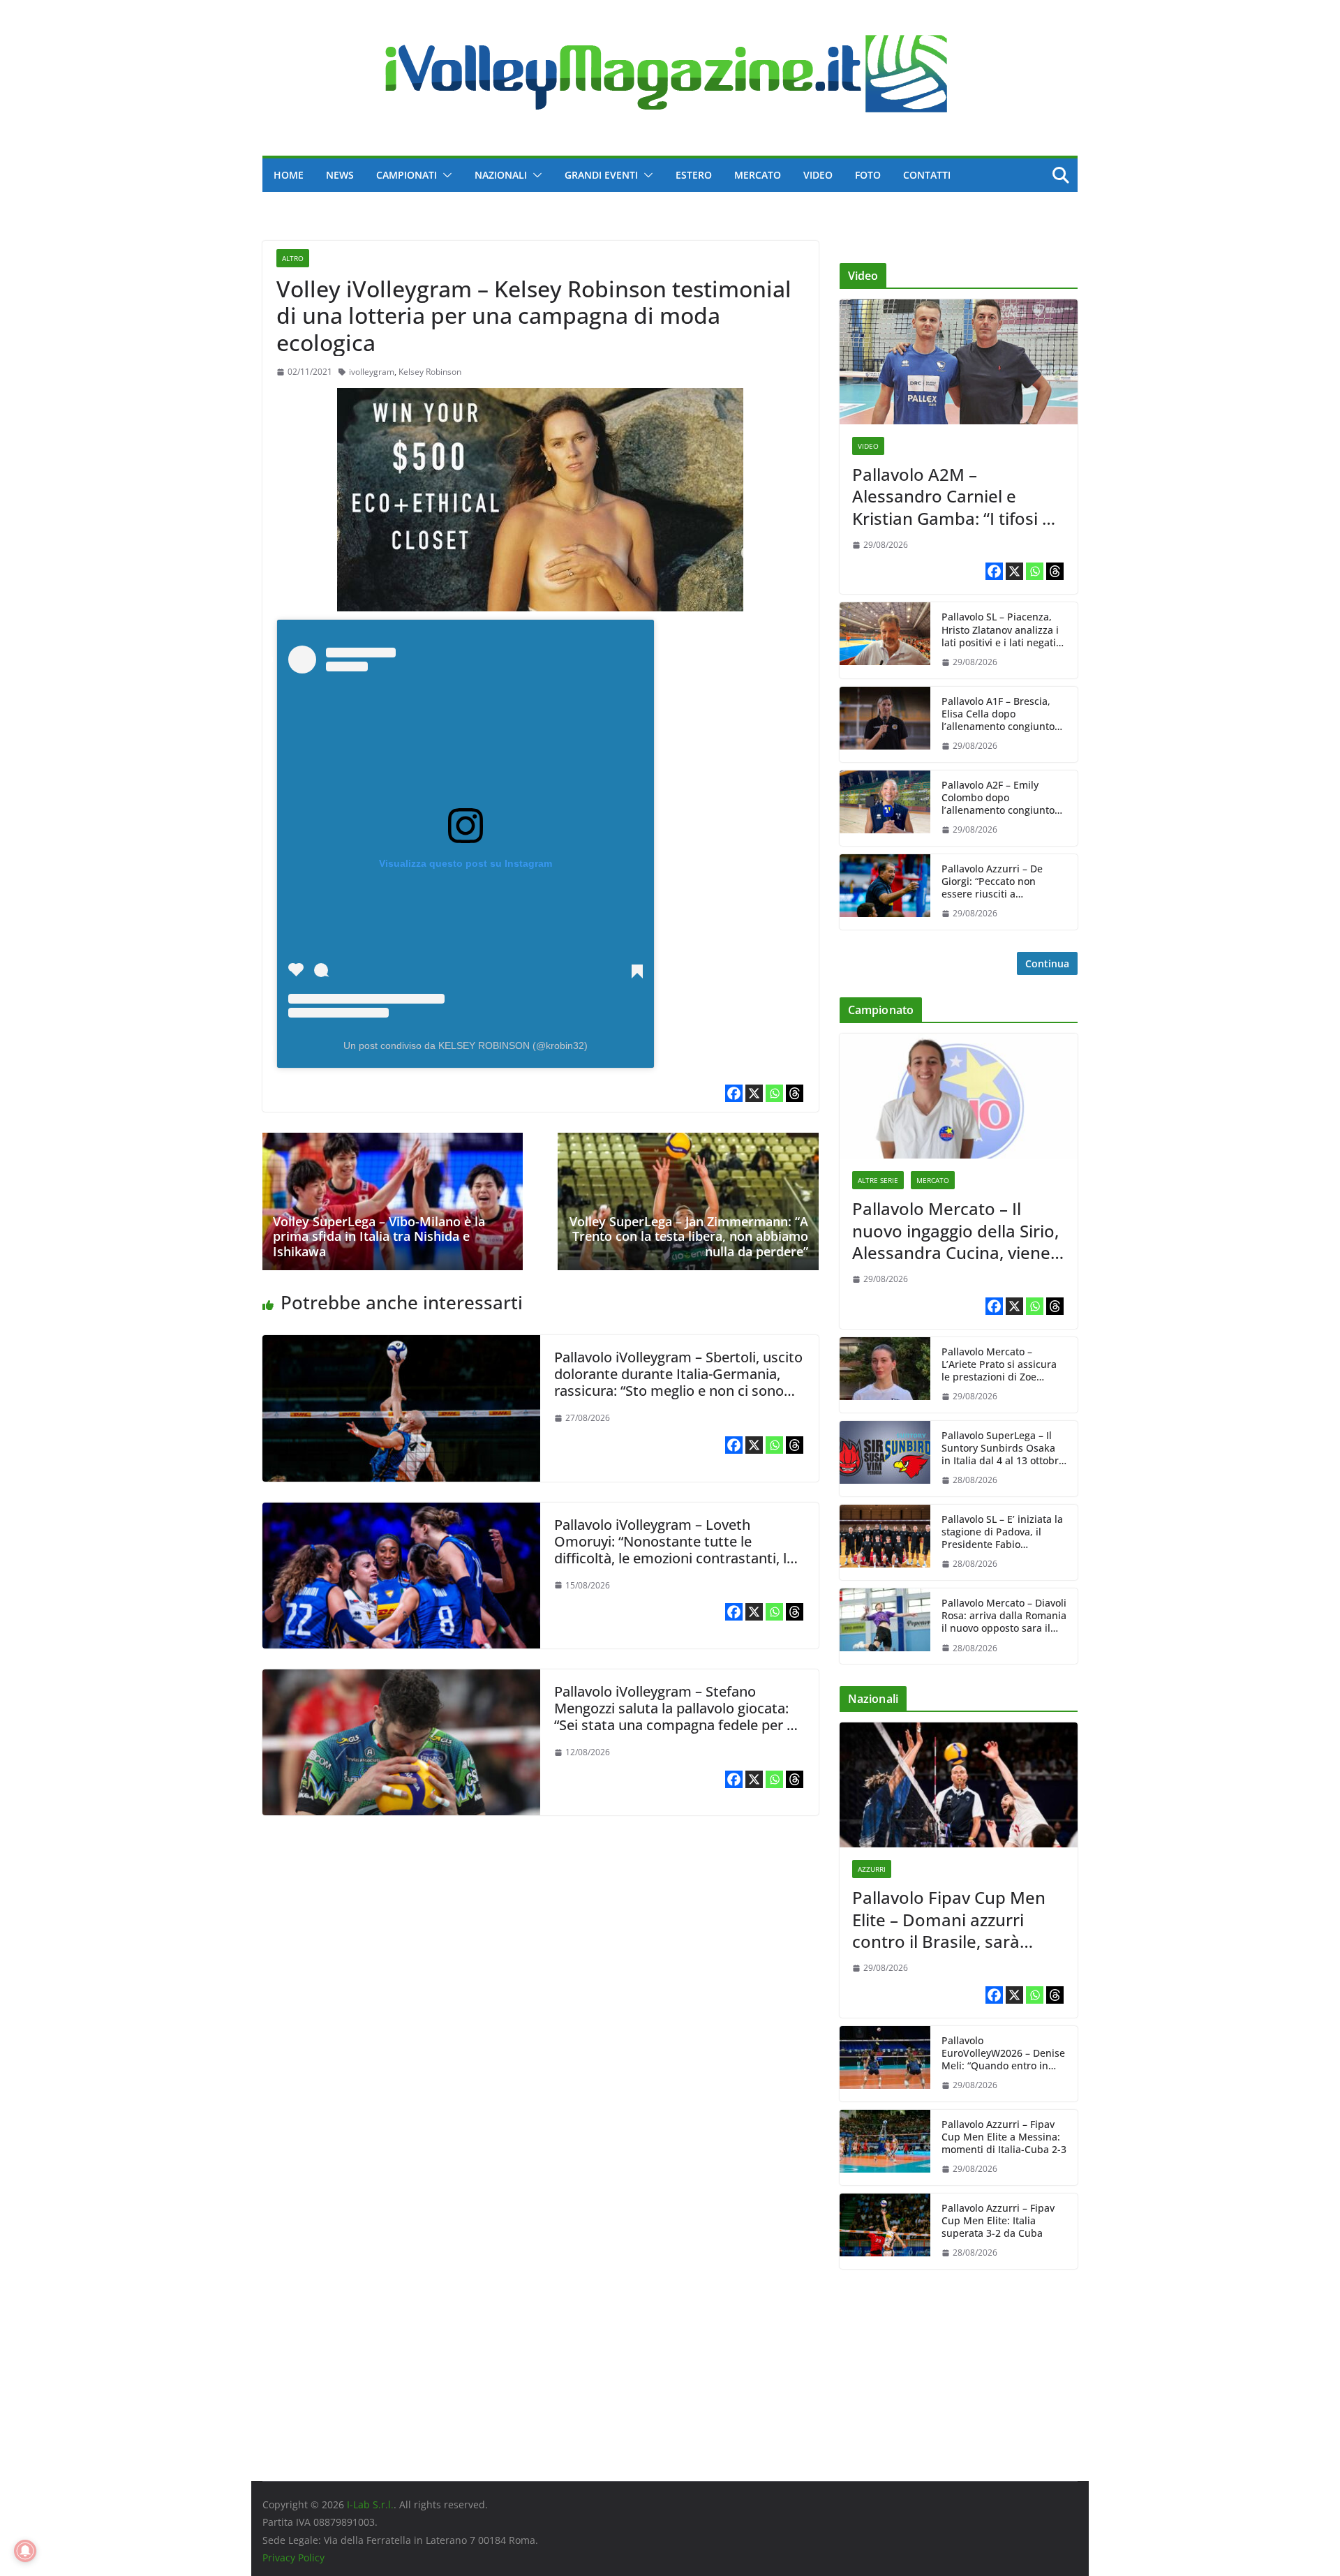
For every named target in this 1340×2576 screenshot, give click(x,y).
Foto (868, 175)
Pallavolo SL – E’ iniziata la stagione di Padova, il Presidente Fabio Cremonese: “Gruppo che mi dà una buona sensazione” (1002, 1532)
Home (289, 175)
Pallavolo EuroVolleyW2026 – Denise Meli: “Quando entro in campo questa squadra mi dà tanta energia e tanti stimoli (1003, 2054)
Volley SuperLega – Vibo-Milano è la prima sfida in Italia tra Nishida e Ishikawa (379, 1236)
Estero (694, 175)
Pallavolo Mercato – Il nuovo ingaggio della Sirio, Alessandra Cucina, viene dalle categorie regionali (955, 1230)
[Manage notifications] (25, 2551)
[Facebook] (734, 1093)
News (340, 175)
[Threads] (795, 1093)
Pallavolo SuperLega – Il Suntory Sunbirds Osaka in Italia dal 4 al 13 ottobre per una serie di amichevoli (1003, 1449)
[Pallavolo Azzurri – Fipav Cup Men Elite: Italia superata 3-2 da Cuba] (885, 2231)
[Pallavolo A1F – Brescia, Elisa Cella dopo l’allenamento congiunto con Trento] (885, 724)
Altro (293, 258)
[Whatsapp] (774, 1093)
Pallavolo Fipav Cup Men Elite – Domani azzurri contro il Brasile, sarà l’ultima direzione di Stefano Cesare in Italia (949, 1919)
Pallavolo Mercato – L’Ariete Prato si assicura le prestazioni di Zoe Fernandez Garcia (999, 1365)
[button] (445, 175)
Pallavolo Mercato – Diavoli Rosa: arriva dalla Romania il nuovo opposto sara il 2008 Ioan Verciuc (1004, 1616)
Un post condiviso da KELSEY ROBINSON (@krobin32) (466, 1045)
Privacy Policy (293, 2558)
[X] (754, 1093)
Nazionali (501, 175)
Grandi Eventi (601, 175)
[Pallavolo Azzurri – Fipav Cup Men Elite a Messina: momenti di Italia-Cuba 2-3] (885, 2147)
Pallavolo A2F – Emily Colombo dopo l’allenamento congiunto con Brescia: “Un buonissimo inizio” (998, 798)
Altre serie (878, 1180)
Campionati (407, 175)
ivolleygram (372, 372)
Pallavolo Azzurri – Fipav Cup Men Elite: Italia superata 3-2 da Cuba (998, 2221)
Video (818, 175)
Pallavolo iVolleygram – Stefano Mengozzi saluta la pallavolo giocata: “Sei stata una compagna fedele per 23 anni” (678, 1717)
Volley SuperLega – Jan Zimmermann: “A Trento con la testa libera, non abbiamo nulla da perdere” (689, 1236)
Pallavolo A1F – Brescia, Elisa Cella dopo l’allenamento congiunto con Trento (998, 714)
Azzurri (872, 1869)
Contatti (927, 175)
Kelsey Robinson (430, 372)
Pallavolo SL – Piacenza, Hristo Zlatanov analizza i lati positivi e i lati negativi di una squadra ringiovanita (1003, 630)
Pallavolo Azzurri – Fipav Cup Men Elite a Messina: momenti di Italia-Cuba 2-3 (1004, 2137)
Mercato (758, 175)
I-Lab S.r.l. (370, 2504)
